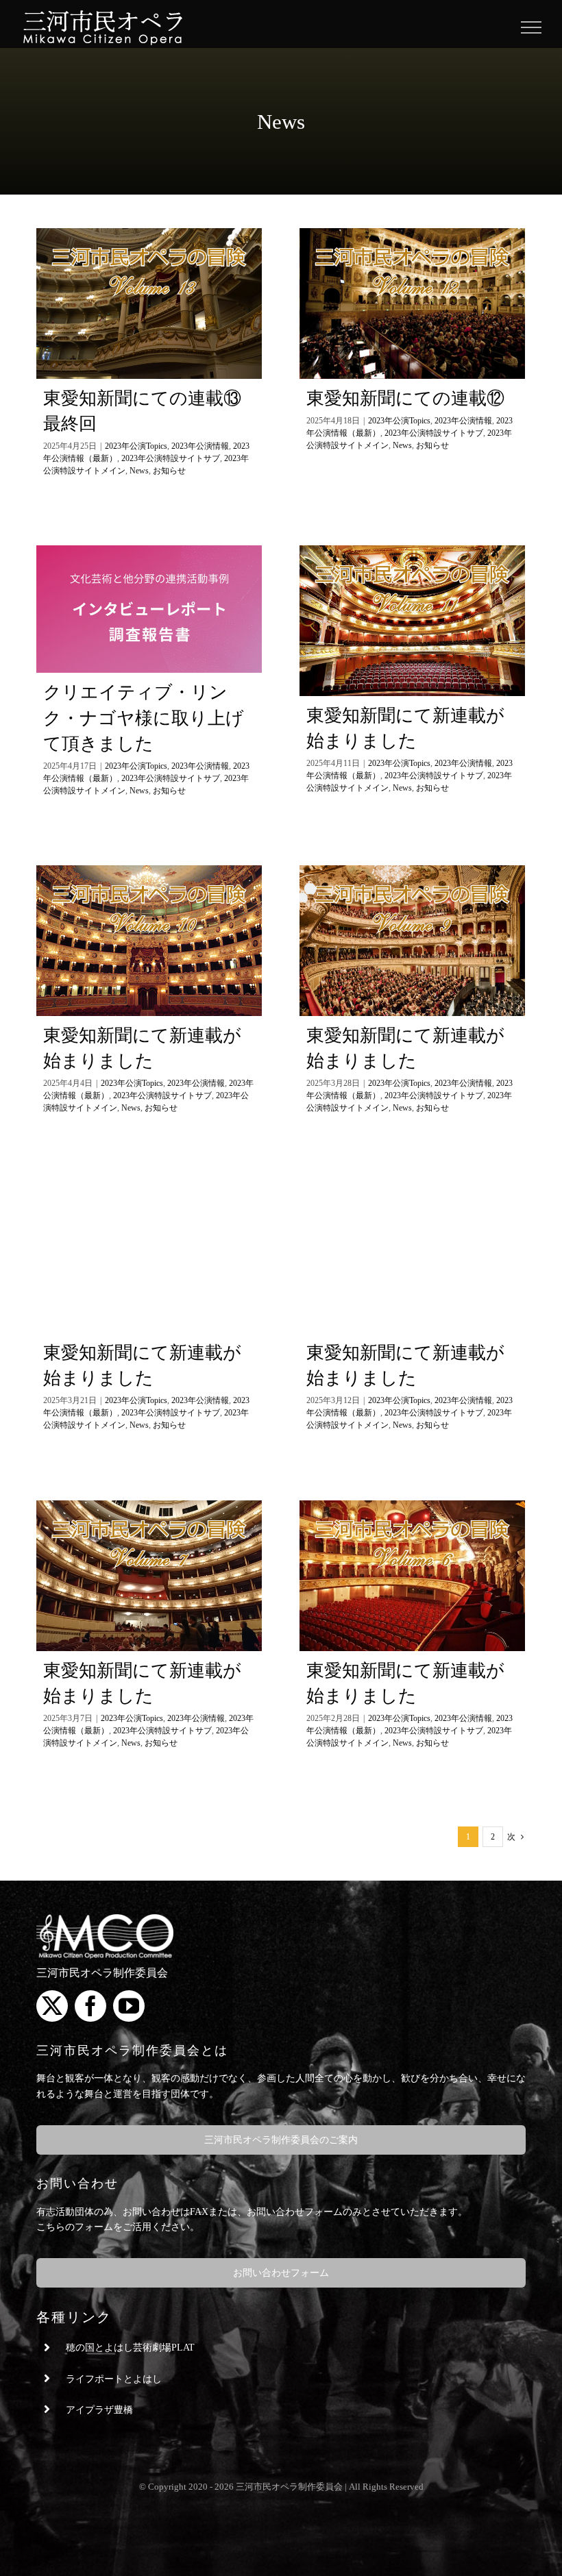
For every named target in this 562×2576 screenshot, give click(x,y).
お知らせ (169, 471)
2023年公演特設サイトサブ (171, 458)
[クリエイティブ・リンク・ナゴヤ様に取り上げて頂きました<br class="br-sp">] (149, 609)
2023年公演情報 (200, 446)
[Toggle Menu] (532, 27)
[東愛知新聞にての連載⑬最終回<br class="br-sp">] (149, 304)
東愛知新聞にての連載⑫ (405, 398)
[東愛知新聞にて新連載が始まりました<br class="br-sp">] (413, 621)
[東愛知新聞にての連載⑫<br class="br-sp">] (413, 304)
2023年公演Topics (136, 446)
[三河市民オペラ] (105, 1919)
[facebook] (90, 2006)
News (139, 471)
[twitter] (52, 2006)
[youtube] (129, 2006)
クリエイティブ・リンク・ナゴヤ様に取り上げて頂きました (144, 718)
